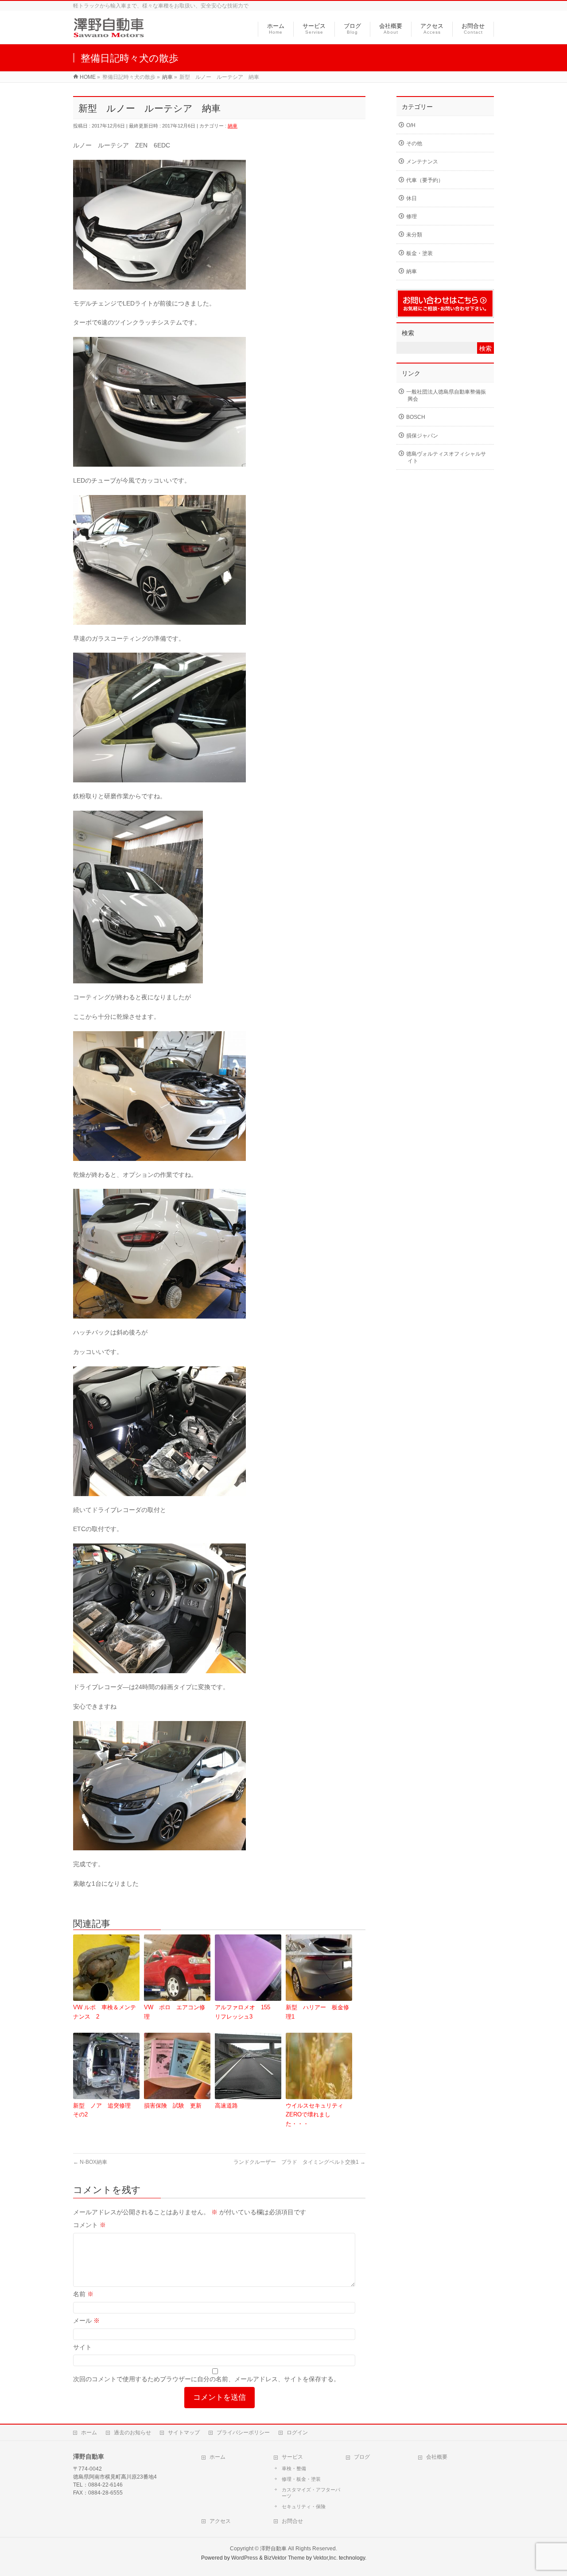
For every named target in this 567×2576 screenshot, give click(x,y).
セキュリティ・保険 (304, 2506)
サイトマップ (184, 2433)
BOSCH (416, 417)
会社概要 (437, 2457)
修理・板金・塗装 (301, 2479)
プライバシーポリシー (243, 2433)
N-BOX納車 (90, 2162)
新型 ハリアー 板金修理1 (317, 2012)
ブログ (362, 2457)
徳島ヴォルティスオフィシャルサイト (446, 457)
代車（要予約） (425, 180)
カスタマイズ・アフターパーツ (311, 2493)
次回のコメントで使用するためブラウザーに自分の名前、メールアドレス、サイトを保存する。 (206, 2379)
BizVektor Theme (284, 2558)
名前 (83, 2294)
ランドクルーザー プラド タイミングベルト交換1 (299, 2162)
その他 (414, 143)
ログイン (297, 2433)
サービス (292, 2457)
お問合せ (292, 2521)
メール (86, 2321)
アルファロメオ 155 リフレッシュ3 (245, 2012)
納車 (233, 126)
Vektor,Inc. (325, 2558)
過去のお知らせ (132, 2433)
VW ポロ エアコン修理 (175, 2012)
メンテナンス (422, 162)
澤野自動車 (273, 2549)
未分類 (414, 235)
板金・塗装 (419, 253)
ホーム (89, 2433)
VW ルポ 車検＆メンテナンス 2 (105, 2012)
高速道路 (229, 2106)
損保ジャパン (422, 436)
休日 (412, 198)
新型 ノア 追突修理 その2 (105, 2110)
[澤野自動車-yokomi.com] (109, 33)
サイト (82, 2347)
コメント (89, 2225)
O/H (411, 125)
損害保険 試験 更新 (173, 2106)
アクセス (220, 2521)
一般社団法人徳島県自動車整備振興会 (446, 395)
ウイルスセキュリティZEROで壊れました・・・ (315, 2115)
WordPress (245, 2558)
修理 (412, 217)
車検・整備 (294, 2468)
